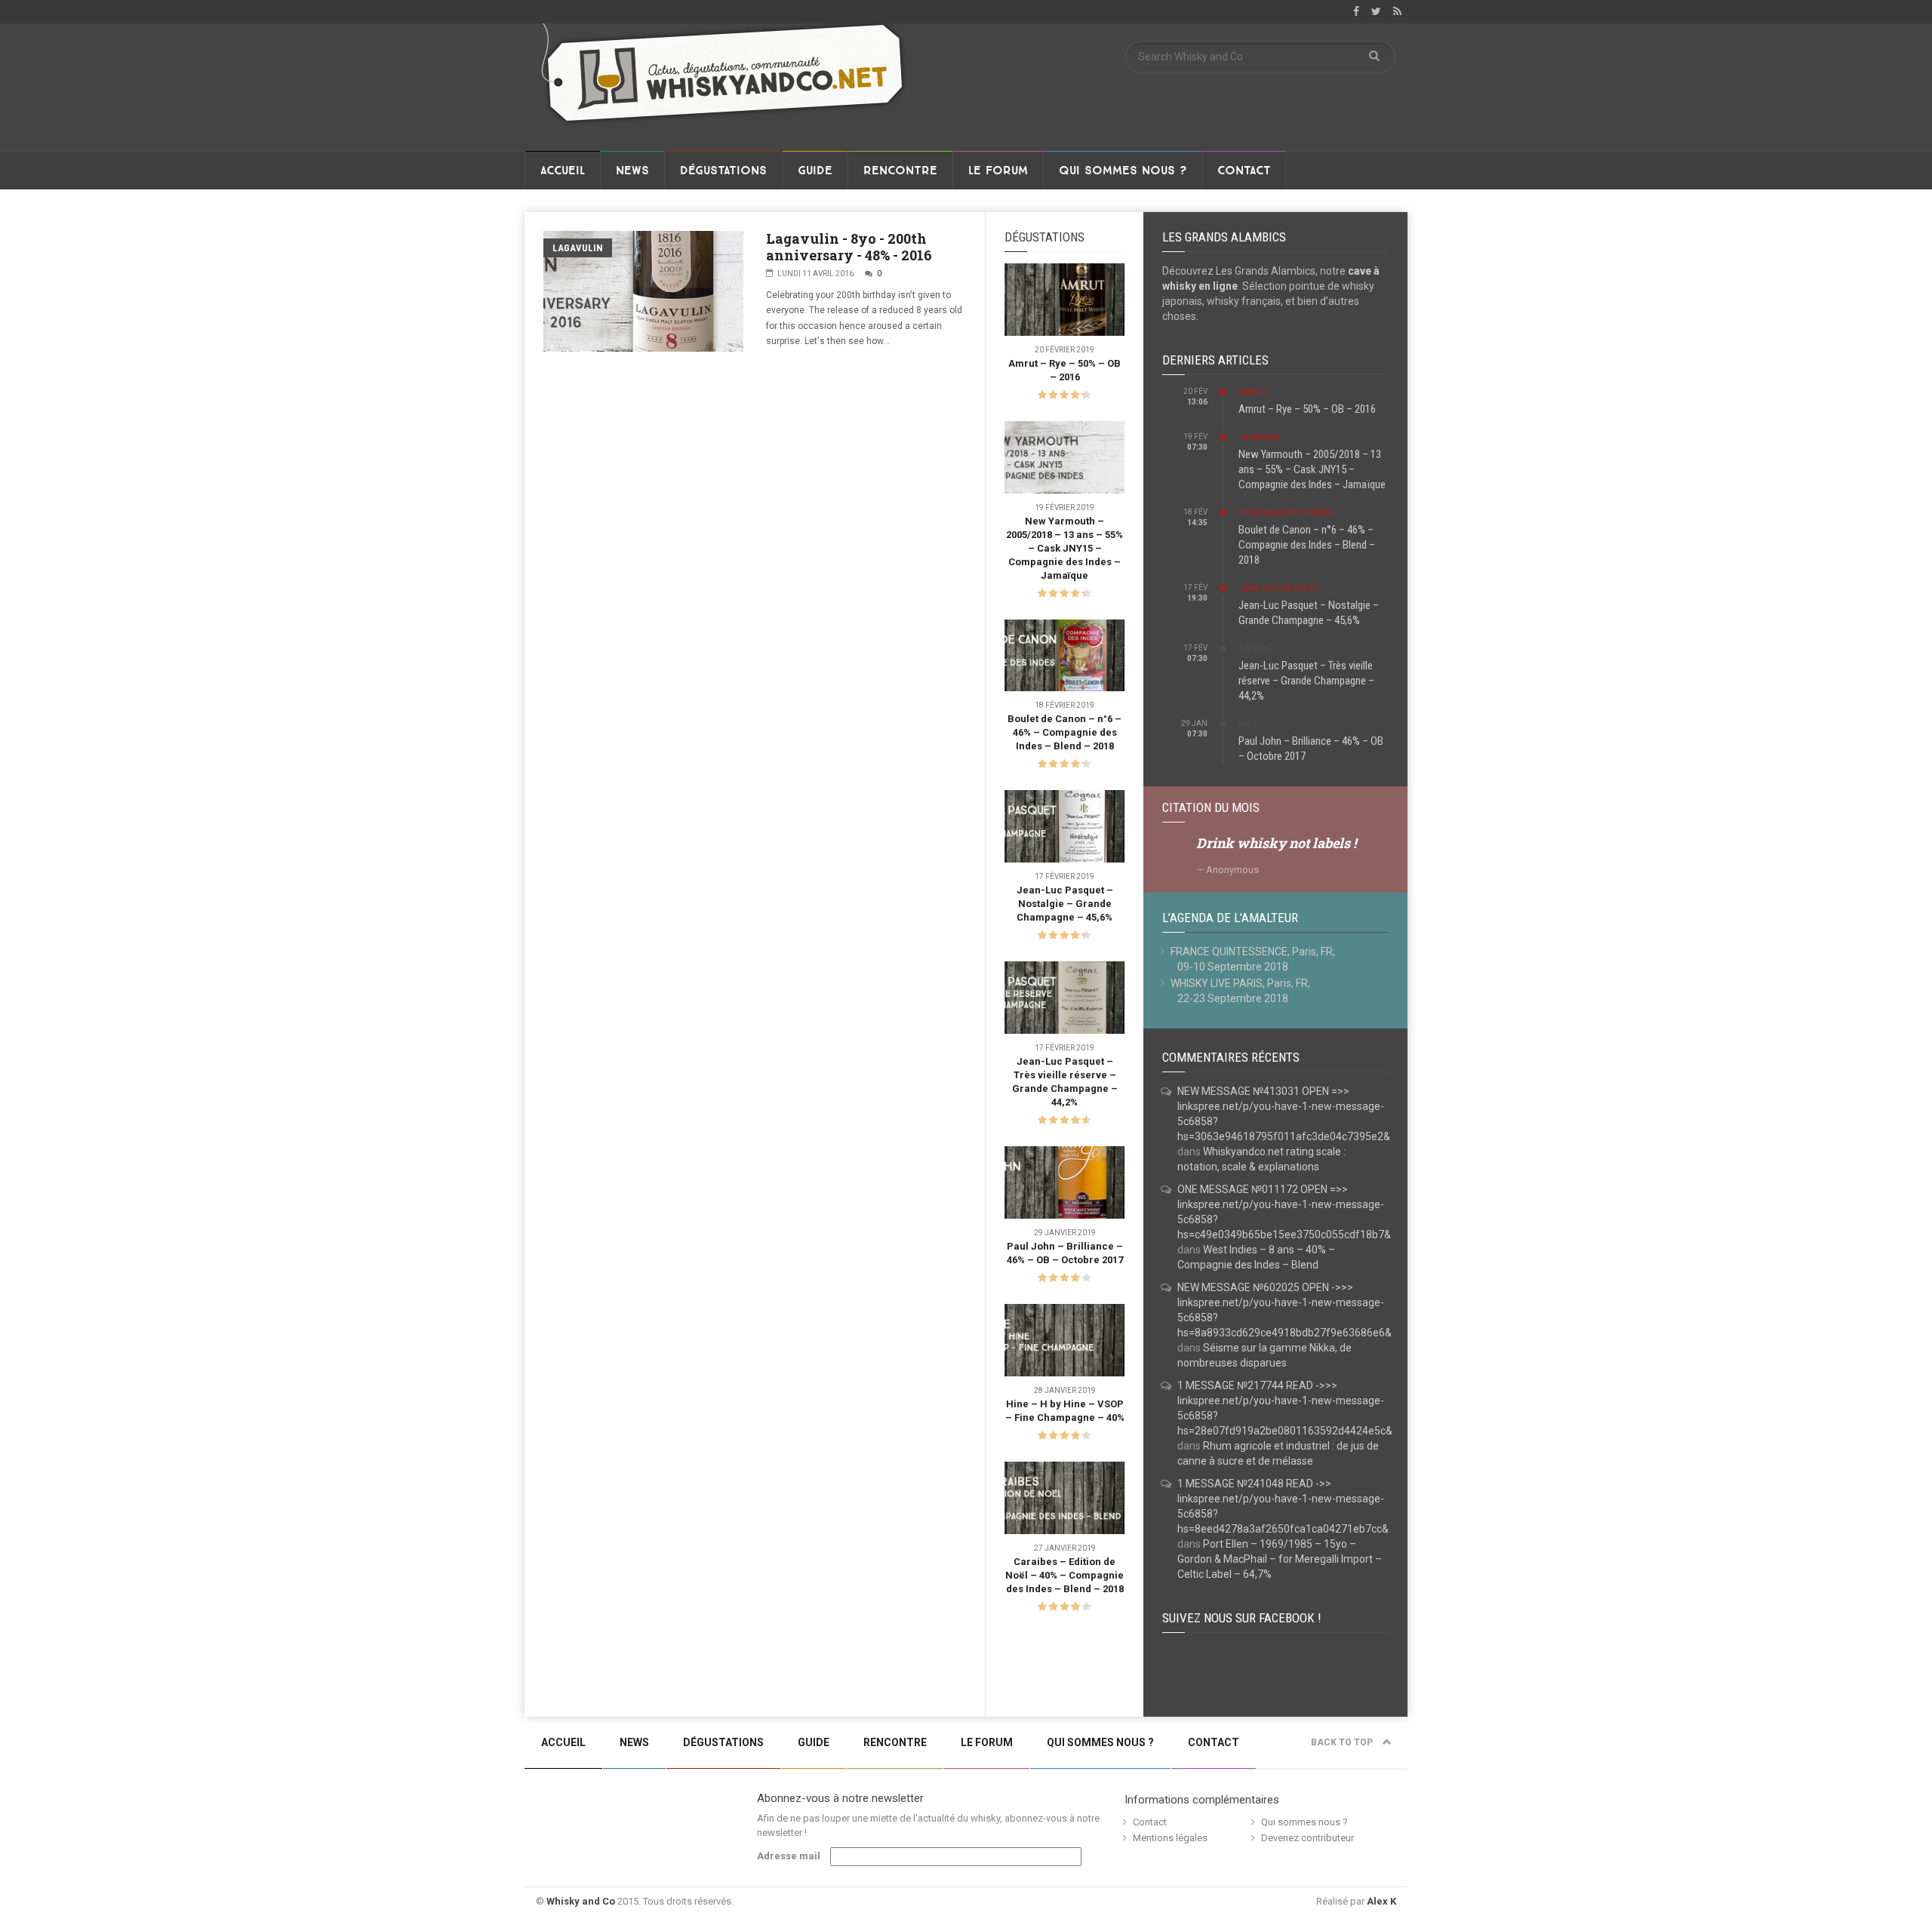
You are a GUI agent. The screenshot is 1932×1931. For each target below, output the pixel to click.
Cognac (1256, 649)
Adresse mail (789, 1856)
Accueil (563, 171)
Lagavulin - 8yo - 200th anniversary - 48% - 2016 (849, 247)
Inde (1248, 724)
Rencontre (900, 171)
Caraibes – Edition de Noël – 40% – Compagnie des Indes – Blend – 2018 (1064, 1575)
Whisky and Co (581, 1901)
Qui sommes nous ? (1123, 171)
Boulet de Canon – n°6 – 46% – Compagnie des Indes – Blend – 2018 (1064, 732)
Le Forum (998, 171)
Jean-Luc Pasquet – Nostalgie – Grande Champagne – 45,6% (1065, 904)
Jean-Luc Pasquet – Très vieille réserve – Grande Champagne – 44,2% (1306, 681)
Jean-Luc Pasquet (1279, 588)
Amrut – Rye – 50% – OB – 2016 (1307, 409)
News (632, 171)
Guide (815, 171)
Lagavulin (578, 248)
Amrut (1253, 392)
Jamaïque (1259, 437)
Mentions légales (1170, 1838)
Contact (1244, 171)
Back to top (1343, 1742)
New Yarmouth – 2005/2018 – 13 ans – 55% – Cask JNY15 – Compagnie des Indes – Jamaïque (1064, 548)
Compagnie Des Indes (1286, 513)
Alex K (1381, 1901)
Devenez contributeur (1307, 1838)
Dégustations (723, 171)
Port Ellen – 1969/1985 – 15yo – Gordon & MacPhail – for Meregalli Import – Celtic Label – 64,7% (1280, 1559)
